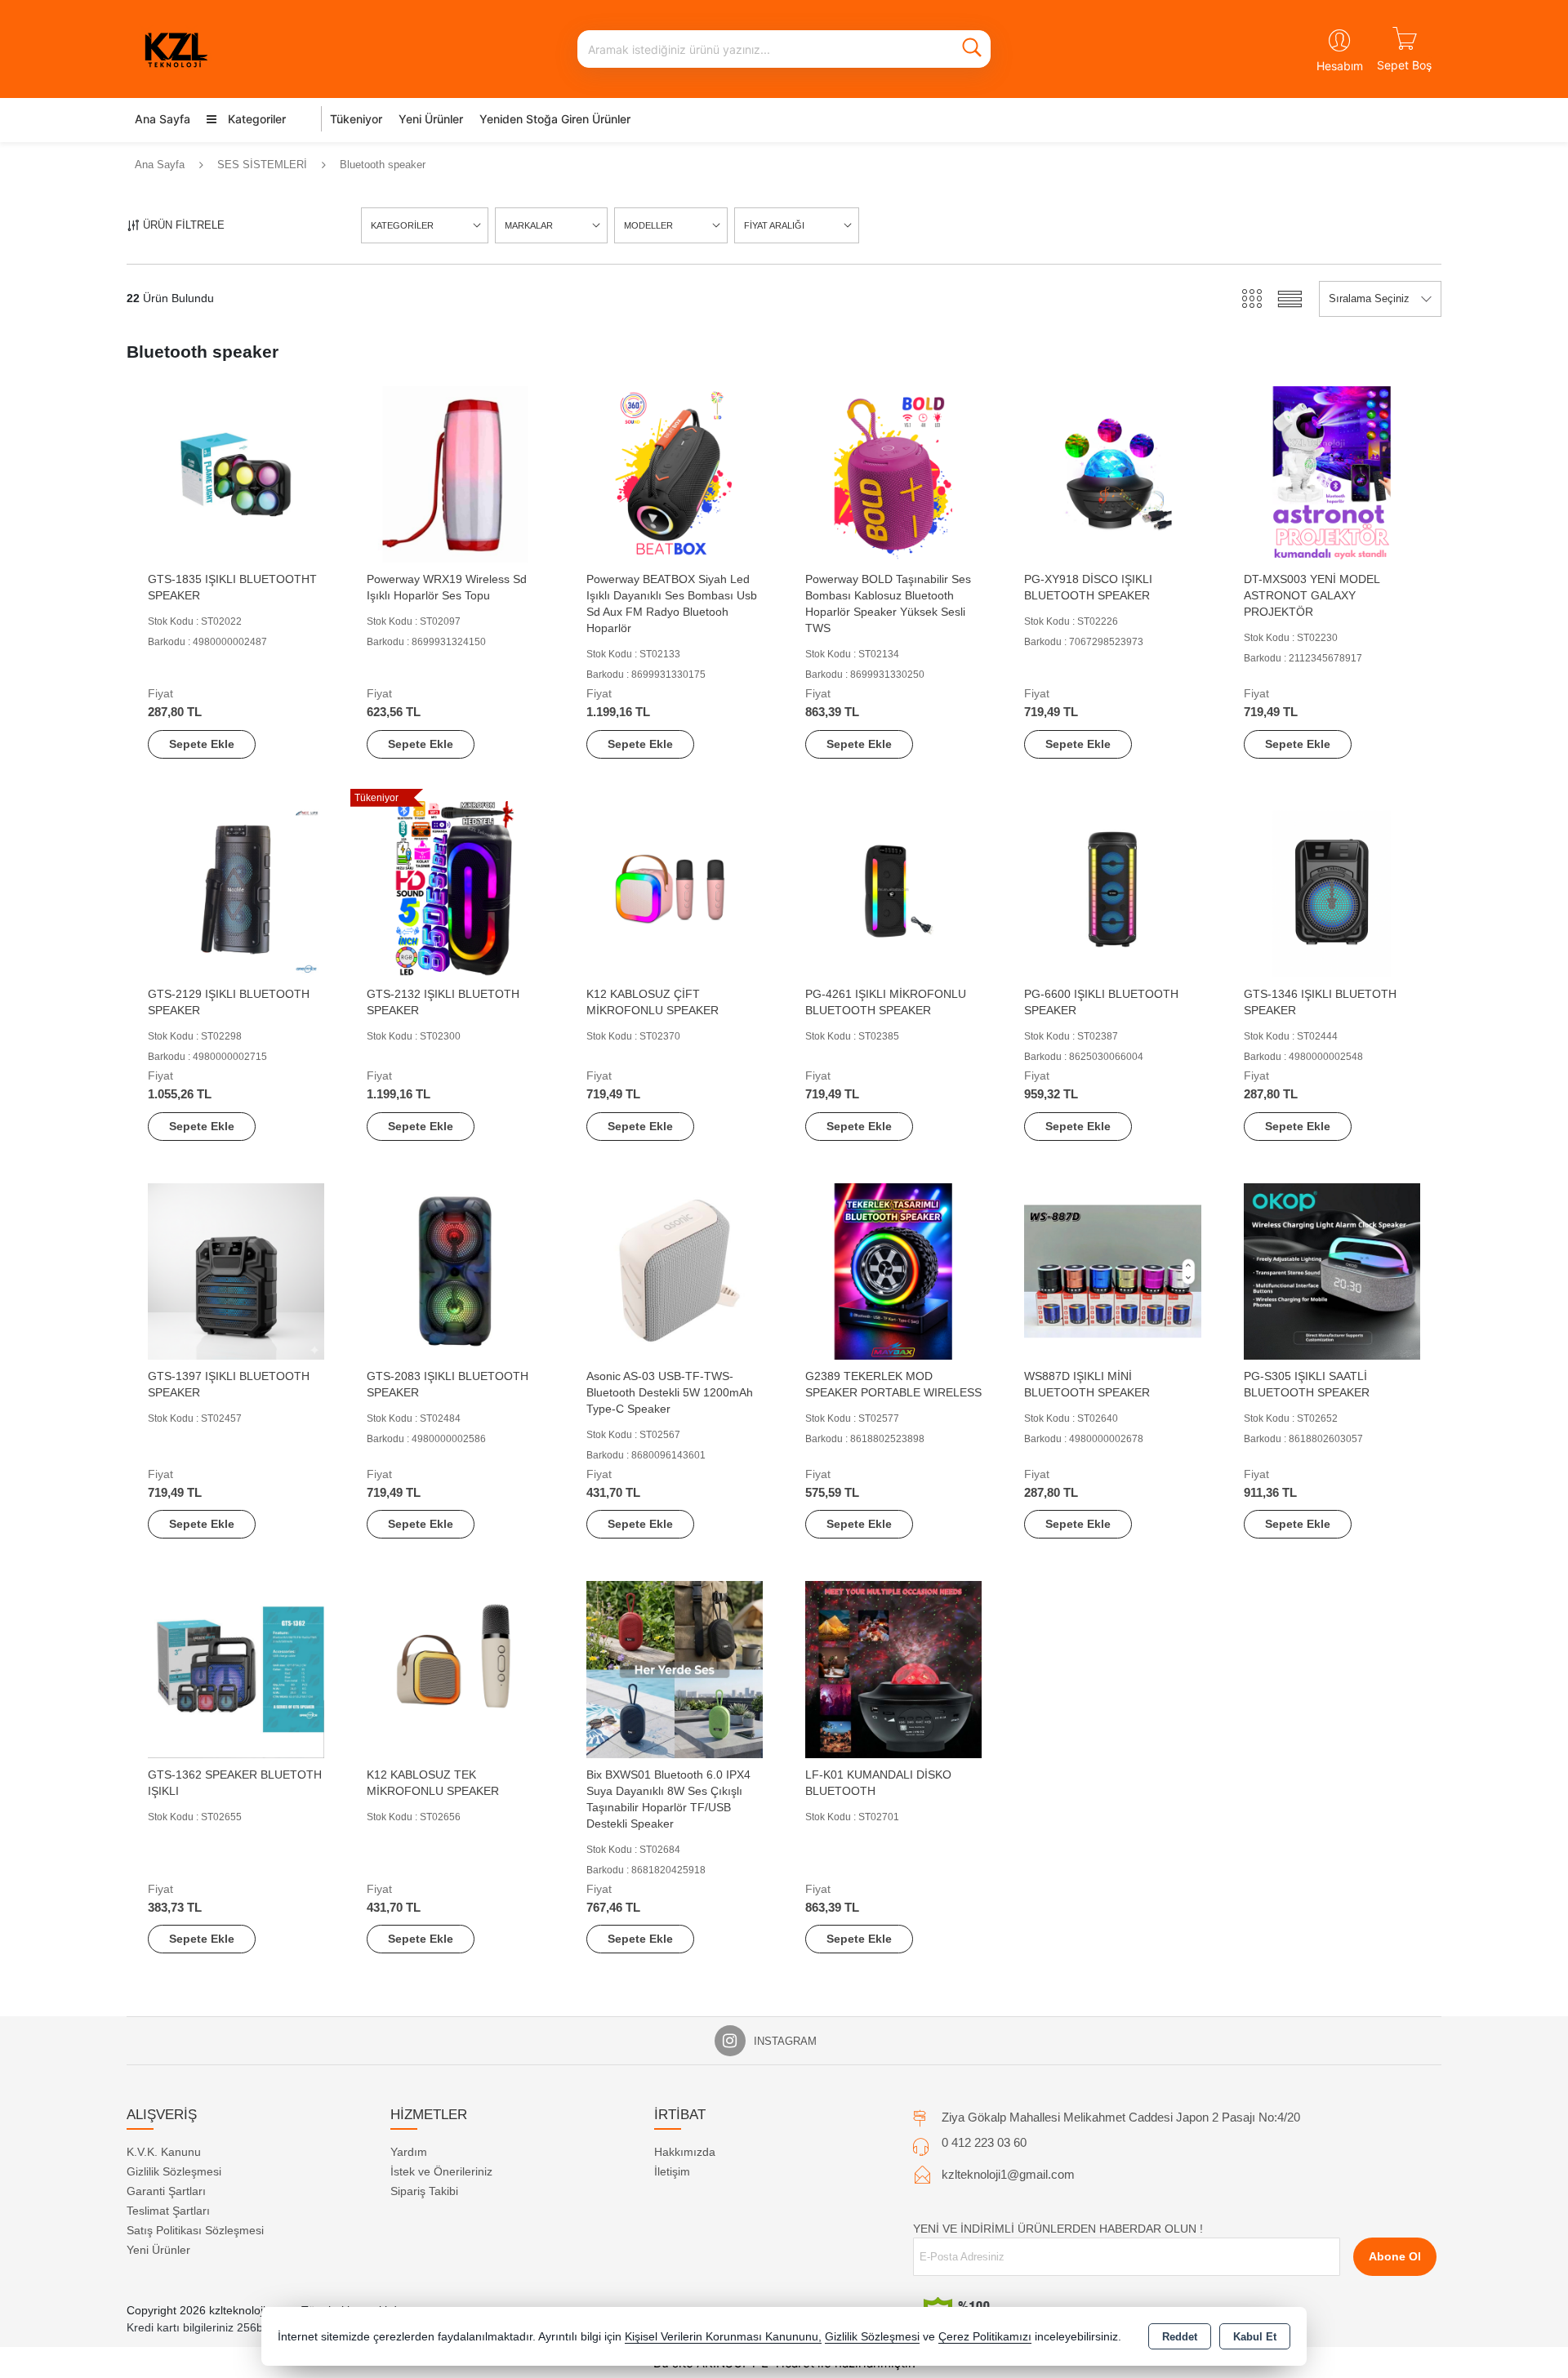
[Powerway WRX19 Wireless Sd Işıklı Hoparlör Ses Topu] (455, 473)
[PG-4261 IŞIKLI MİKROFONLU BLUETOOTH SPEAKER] (893, 888)
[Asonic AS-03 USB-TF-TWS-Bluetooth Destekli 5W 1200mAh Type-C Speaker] (675, 1270)
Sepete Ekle (202, 744)
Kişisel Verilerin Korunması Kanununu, (723, 2337)
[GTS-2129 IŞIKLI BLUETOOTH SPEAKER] (236, 888)
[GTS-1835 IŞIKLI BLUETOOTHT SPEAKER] (236, 473)
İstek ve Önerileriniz (441, 2171)
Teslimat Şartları (168, 2211)
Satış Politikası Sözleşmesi (195, 2230)
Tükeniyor (356, 119)
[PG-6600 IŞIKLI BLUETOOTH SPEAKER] (1112, 888)
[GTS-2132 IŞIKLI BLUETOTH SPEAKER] (455, 888)
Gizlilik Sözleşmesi (174, 2171)
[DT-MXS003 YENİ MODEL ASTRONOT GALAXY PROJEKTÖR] (1332, 473)
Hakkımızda (685, 2152)
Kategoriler (255, 119)
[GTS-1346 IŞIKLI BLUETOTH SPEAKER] (1332, 888)
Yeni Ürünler (158, 2250)
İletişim (672, 2171)
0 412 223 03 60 (984, 2142)
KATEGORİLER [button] (402, 225)
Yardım (409, 2152)
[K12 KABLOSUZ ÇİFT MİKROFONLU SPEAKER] (675, 888)
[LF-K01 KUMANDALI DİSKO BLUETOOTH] (893, 1669)
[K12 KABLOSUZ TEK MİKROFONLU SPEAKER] (455, 1669)
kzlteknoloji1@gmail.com (1008, 2174)
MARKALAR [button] (529, 225)
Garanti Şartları (166, 2191)
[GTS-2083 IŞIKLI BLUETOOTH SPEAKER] (455, 1270)
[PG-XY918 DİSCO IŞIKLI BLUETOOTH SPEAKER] (1112, 473)
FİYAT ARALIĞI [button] (774, 225)
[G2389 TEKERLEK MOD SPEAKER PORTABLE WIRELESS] (893, 1270)
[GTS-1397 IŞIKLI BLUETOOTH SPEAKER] (236, 1270)
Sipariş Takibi (424, 2191)
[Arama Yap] (972, 49)
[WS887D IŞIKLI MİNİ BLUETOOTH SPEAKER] (1112, 1270)
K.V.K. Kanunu (164, 2152)
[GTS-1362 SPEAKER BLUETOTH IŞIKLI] (236, 1669)
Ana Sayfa (163, 119)
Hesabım (1340, 66)
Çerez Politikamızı (985, 2337)
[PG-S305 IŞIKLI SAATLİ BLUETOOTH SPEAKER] (1332, 1270)
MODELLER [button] (648, 225)
